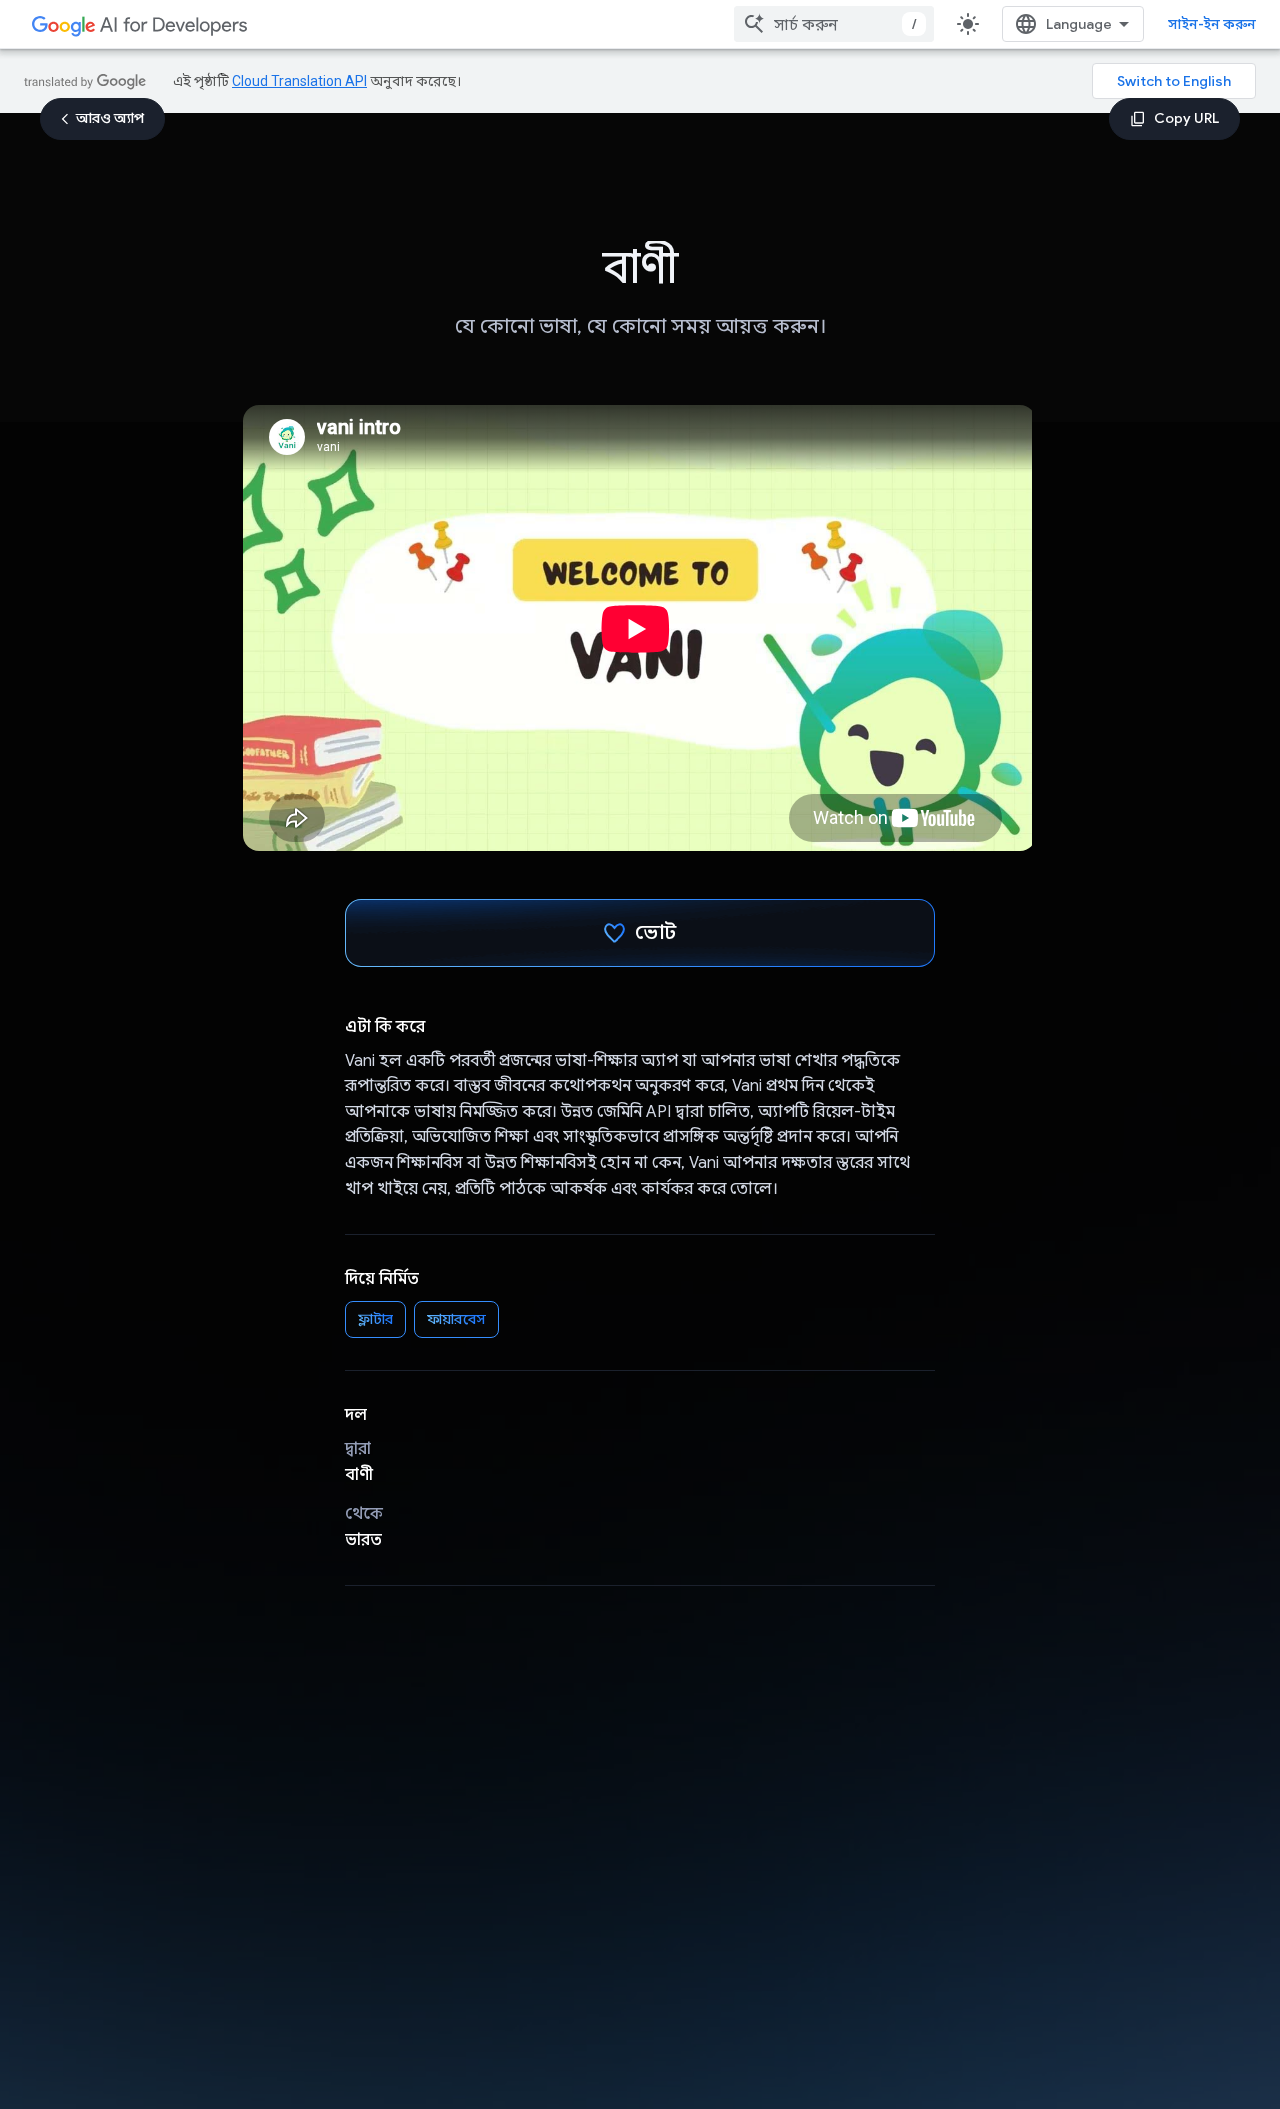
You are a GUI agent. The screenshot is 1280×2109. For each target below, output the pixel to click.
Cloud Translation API (299, 81)
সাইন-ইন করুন (1212, 24)
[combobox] (834, 24)
